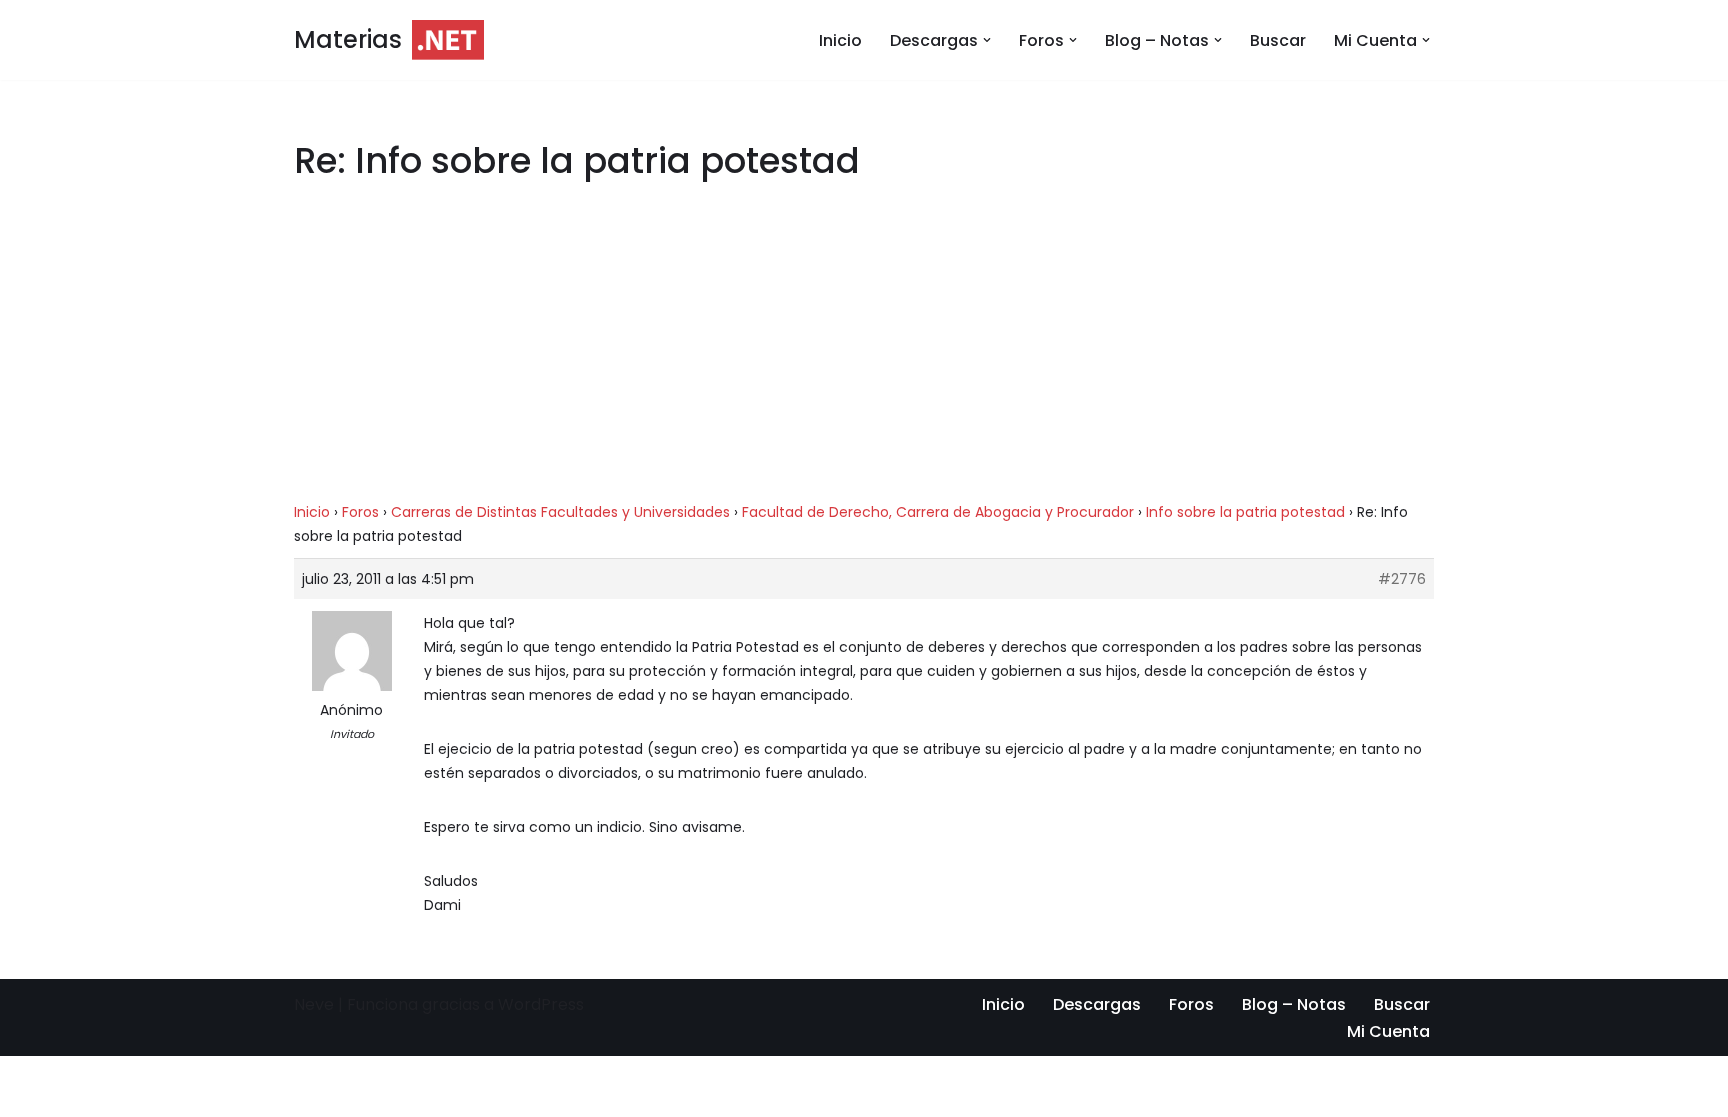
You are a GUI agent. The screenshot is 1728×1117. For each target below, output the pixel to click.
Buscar (1278, 40)
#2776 (1402, 579)
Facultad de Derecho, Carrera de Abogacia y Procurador (938, 512)
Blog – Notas (1294, 1004)
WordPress (541, 1004)
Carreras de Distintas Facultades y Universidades (560, 512)
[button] (987, 40)
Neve (314, 1004)
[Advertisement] (864, 352)
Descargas (1097, 1004)
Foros (360, 512)
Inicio (840, 40)
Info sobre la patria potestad (1245, 512)
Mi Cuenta (1388, 1031)
